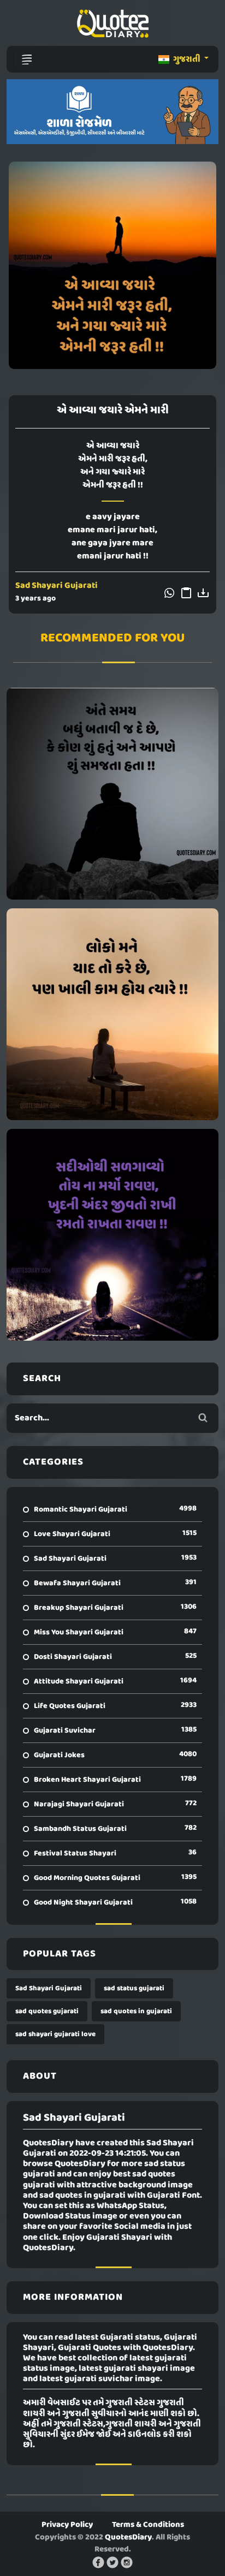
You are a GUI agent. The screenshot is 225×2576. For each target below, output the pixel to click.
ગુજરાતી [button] (187, 60)
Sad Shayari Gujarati (57, 586)
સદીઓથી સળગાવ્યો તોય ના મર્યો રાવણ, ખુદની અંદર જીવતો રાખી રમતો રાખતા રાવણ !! (112, 1235)
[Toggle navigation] (27, 60)
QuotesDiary (128, 2537)
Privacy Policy (67, 2525)
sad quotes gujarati (47, 2011)
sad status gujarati (134, 1988)
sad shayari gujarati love (55, 2034)
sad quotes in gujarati (136, 2011)
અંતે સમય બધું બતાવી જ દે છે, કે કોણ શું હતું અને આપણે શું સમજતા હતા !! (113, 794)
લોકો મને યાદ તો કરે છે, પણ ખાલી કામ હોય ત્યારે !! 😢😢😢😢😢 (112, 1014)
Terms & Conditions (148, 2525)
